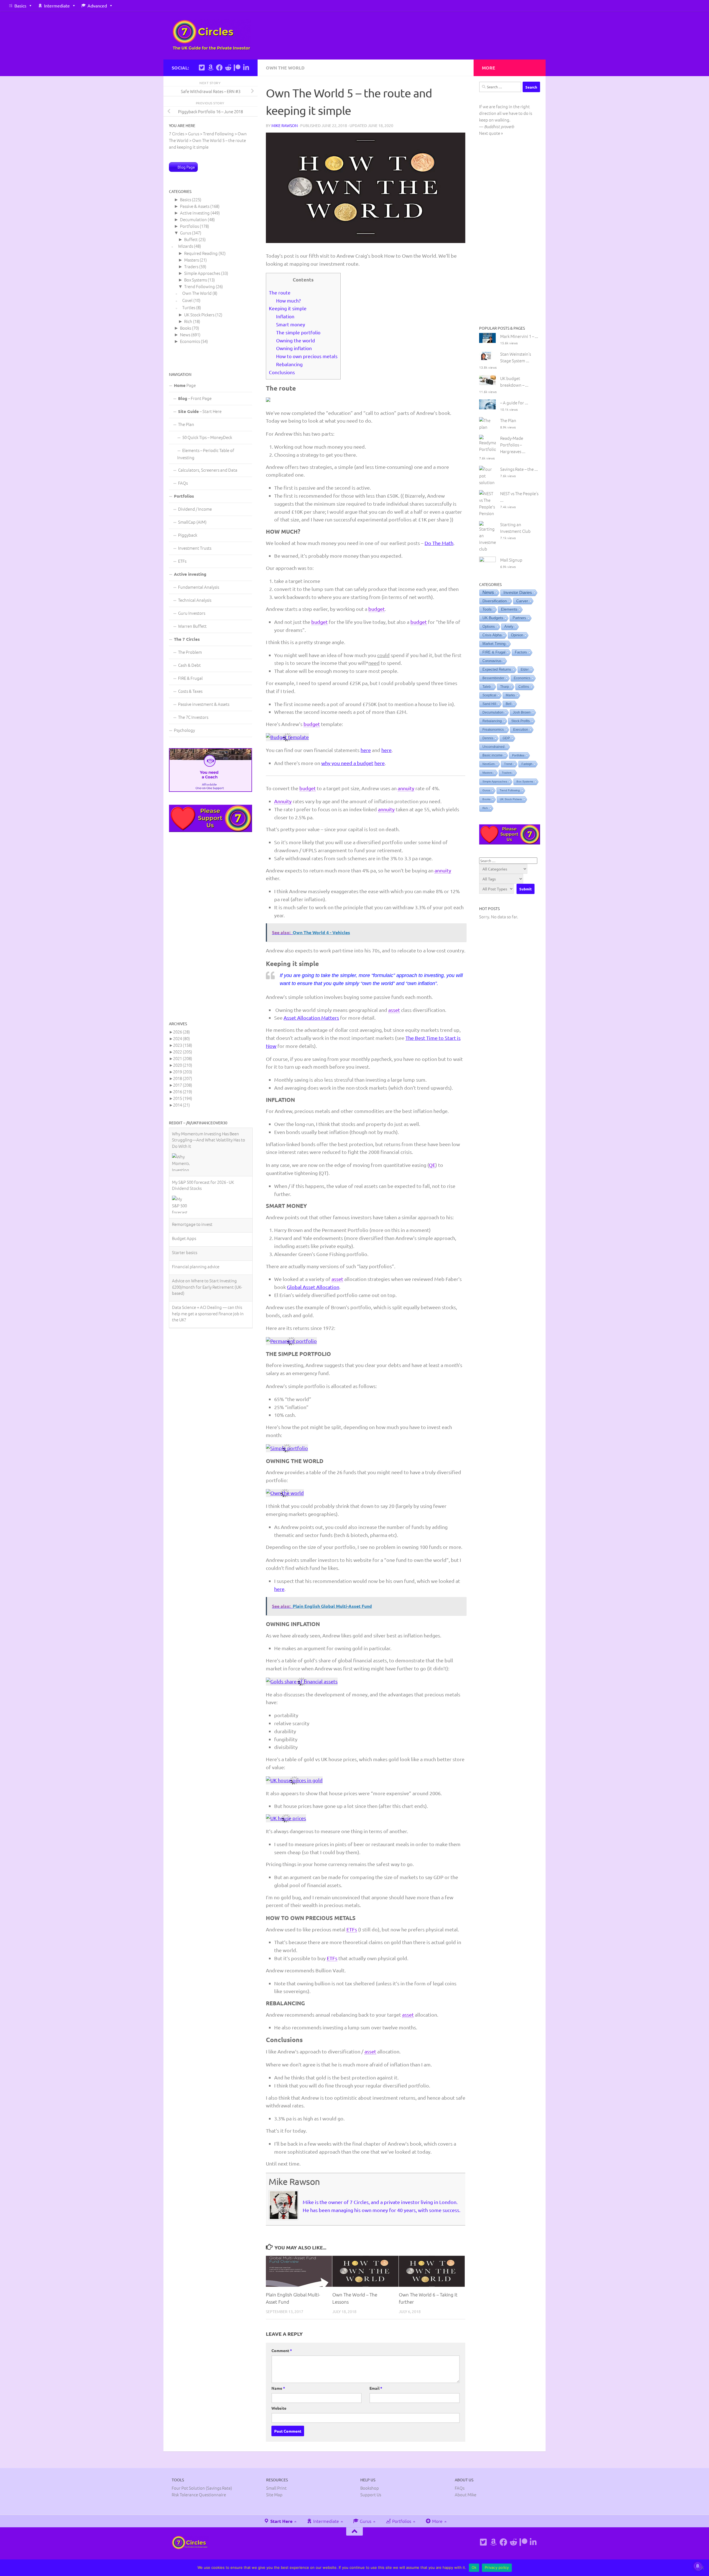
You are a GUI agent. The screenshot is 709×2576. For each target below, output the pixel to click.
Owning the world (296, 340)
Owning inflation (294, 348)
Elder (525, 670)
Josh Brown (522, 712)
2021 (183, 1058)
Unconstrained (494, 747)
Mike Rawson (285, 125)
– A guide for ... (514, 403)
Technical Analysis (195, 600)
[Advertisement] (210, 926)
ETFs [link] (352, 1929)
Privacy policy (497, 2567)
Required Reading (201, 253)
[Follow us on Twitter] (202, 68)
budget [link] (377, 609)
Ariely (509, 626)
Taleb (487, 687)
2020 (183, 1065)
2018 (183, 1078)
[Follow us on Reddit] (228, 68)
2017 (183, 1085)
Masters (192, 260)
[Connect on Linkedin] (246, 68)
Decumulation (193, 219)
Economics (190, 341)
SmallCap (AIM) (192, 522)
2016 (183, 1091)
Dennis (488, 738)
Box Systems (196, 280)
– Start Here (200, 411)
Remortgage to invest (192, 1139)
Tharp (505, 687)
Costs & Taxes (190, 691)
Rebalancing (289, 364)
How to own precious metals (307, 356)
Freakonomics (493, 730)
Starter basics (185, 1167)
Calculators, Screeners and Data (208, 470)
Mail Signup (511, 560)
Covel (187, 300)
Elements (509, 609)
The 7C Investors (193, 717)
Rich (188, 321)
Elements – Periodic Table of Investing (206, 454)
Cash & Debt (189, 665)
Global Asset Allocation (313, 1287)
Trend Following (200, 286)
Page (185, 385)
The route (280, 292)
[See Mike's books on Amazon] (210, 68)
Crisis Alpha (492, 635)
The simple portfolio (298, 332)
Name (278, 2388)
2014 (182, 1105)
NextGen (489, 764)
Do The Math (439, 543)
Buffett (191, 239)
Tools (487, 609)
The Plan (186, 424)
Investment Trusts (195, 548)
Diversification (495, 601)
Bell (509, 704)
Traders (191, 266)
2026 (182, 1032)
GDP (506, 738)
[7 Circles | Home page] (211, 35)
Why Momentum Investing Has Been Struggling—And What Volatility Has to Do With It (209, 1302)
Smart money (291, 324)
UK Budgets (493, 618)
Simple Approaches (202, 273)
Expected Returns (497, 670)
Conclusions (282, 372)
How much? (288, 300)
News (185, 334)
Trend (508, 764)
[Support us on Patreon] (237, 68)
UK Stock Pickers (199, 315)
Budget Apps (184, 1153)
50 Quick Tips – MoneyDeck (207, 437)
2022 (183, 1052)
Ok (474, 2567)
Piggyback (188, 535)
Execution (521, 730)
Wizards (186, 246)
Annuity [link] (283, 801)
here (366, 750)
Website (279, 2408)
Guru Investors (192, 613)
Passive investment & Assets (204, 704)
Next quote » (491, 133)
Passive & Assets (195, 206)
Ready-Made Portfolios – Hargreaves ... (513, 445)
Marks (510, 695)
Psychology (184, 730)
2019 (183, 1072)
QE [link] (432, 1165)
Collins (524, 687)
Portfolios (189, 226)
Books (186, 328)
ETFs (182, 561)
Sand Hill (489, 704)
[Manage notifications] (698, 2566)
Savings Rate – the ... (519, 469)
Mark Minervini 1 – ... (519, 336)
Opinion (517, 635)
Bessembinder (493, 678)
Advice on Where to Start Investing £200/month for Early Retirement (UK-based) (207, 1202)
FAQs (183, 483)
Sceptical (489, 695)
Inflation (285, 316)
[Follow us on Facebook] (219, 68)
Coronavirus (492, 661)
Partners (519, 618)
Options (489, 626)
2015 (183, 1098)
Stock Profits (521, 721)
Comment (282, 2350)
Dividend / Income (195, 509)
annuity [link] (406, 788)
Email (376, 2388)
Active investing (195, 213)
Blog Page (186, 167)
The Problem (190, 652)
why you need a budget (347, 763)
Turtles (189, 307)
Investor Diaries (518, 592)
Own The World (285, 68)
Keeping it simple (288, 308)
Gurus (186, 233)
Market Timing (494, 644)
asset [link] (394, 1010)
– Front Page (195, 398)
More (437, 2521)
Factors (521, 652)
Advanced (97, 6)
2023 (183, 1045)
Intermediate (57, 6)
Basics (20, 6)
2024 (182, 1038)
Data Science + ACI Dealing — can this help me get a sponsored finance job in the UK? (208, 1228)
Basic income (493, 755)
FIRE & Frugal (190, 678)
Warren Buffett (192, 626)
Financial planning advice (196, 1181)
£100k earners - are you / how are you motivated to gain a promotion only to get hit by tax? (208, 1255)
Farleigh (527, 764)
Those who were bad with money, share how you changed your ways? (209, 1278)
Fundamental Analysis (199, 587)
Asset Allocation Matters (311, 1018)
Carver (522, 601)
